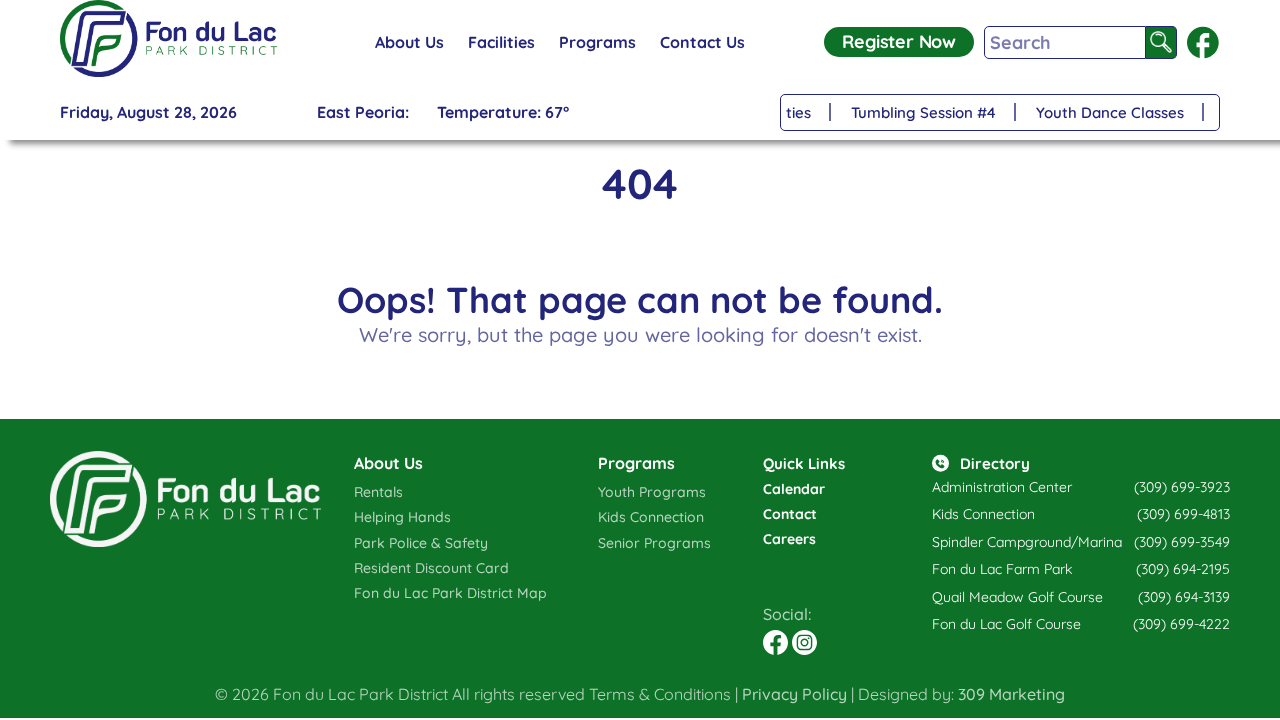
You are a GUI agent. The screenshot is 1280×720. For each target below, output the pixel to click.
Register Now (899, 41)
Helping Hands (402, 517)
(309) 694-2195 (1183, 569)
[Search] (1161, 42)
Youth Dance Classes (1107, 112)
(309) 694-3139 (1184, 597)
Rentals (378, 492)
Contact (790, 514)
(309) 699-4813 (1183, 514)
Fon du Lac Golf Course (1006, 624)
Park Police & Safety (421, 543)
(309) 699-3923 (1182, 487)
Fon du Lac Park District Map (450, 593)
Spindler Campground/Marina (1027, 542)
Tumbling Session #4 (920, 112)
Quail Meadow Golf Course (1017, 597)
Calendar (794, 489)
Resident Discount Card (431, 568)
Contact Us (702, 42)
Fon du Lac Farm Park (1002, 569)
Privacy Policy (794, 694)
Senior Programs (654, 543)
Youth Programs (652, 492)
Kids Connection (651, 517)
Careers (789, 539)
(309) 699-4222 (1181, 624)
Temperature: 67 (503, 112)
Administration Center (1002, 487)
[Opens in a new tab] (1203, 42)
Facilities (501, 42)
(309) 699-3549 (1182, 542)
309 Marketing (1011, 694)
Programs (597, 42)
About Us (409, 42)
